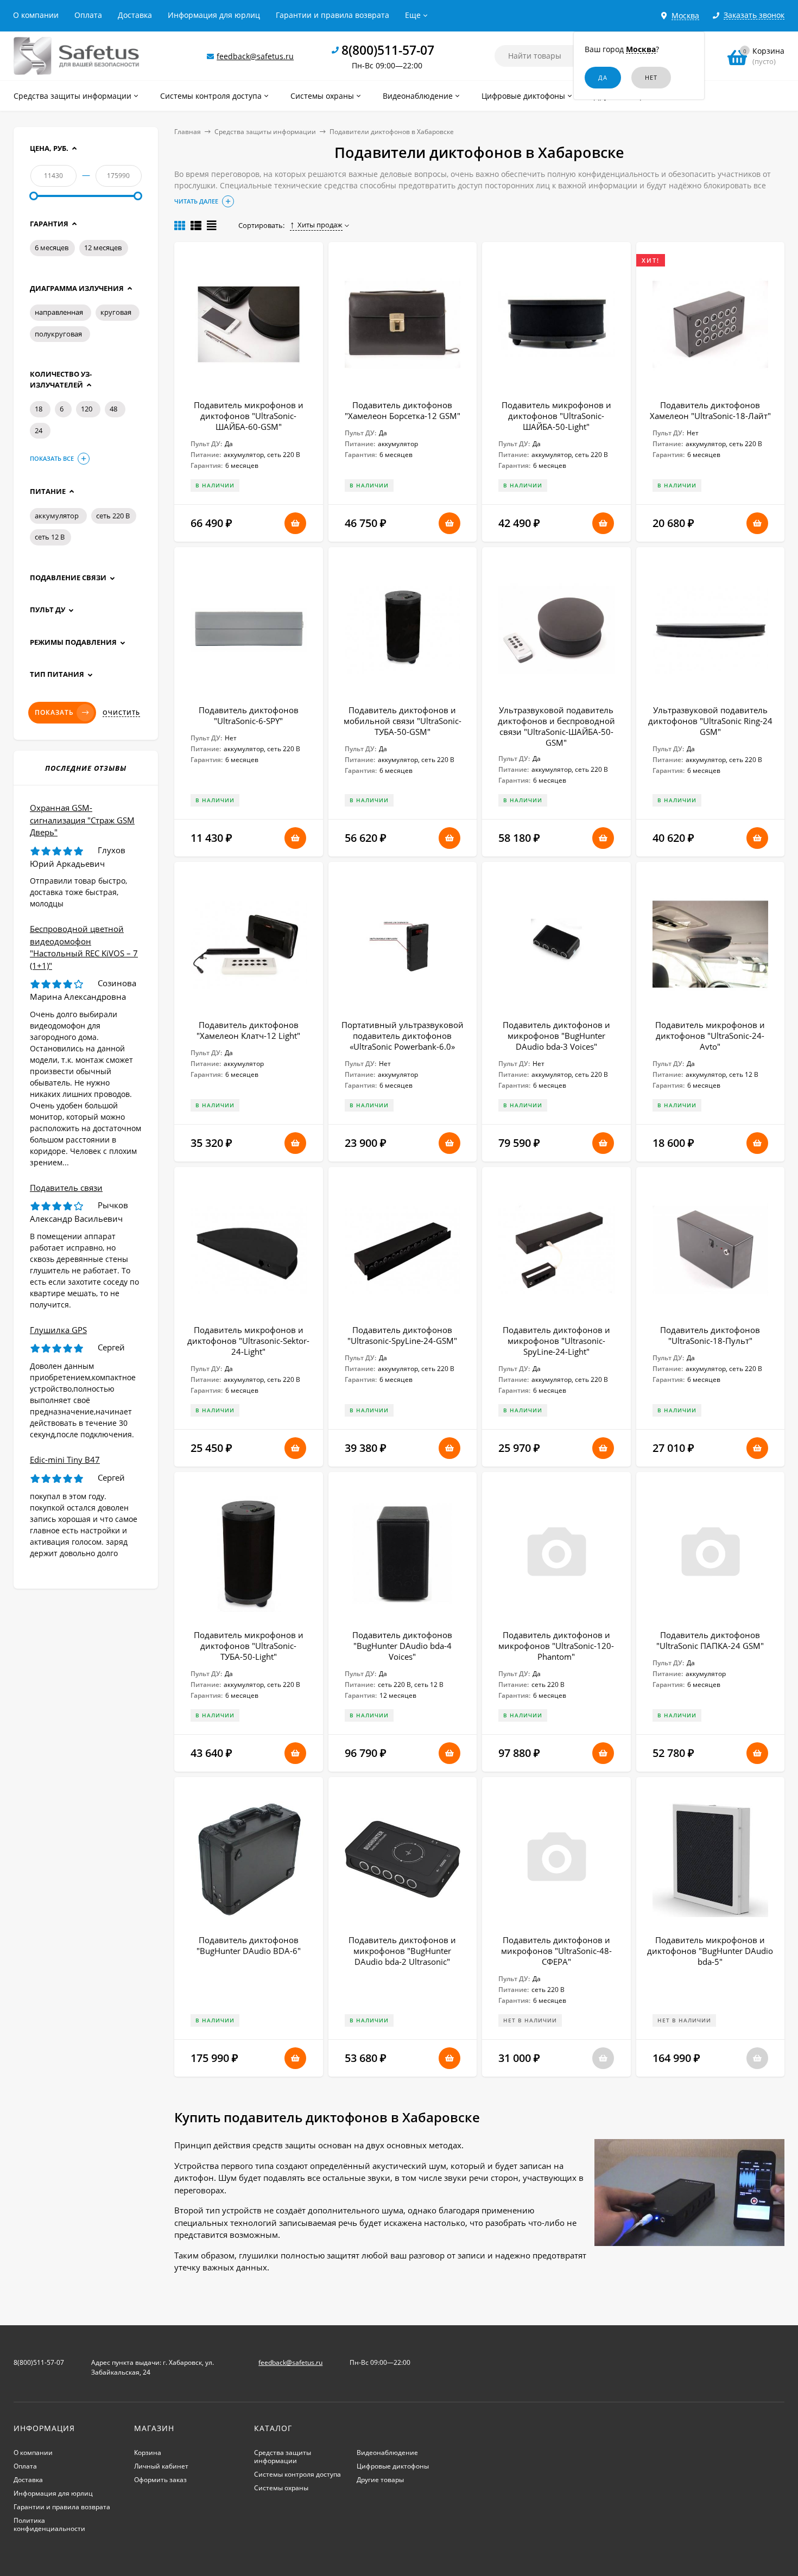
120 (87, 409)
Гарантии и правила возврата (332, 15)
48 (113, 409)
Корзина (148, 2453)
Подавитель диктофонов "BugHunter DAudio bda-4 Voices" (402, 1646)
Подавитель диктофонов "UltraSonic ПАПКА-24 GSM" (710, 1640)
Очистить (121, 713)
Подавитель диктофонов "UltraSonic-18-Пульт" (710, 1335)
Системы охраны (281, 2488)
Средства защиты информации (265, 132)
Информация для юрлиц (214, 15)
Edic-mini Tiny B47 (65, 1460)
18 (39, 409)
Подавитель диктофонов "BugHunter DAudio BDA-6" (249, 1945)
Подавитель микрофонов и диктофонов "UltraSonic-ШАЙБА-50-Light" (556, 416)
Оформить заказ (160, 2480)
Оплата (88, 15)
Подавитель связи (66, 1188)
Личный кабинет (161, 2466)
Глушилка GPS (58, 1330)
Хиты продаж (320, 225)
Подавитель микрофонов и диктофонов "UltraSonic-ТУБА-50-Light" (249, 1646)
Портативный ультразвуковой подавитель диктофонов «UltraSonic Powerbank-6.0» (403, 1036)
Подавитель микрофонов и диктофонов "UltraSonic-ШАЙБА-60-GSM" (249, 416)
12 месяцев (103, 248)
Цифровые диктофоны (393, 2466)
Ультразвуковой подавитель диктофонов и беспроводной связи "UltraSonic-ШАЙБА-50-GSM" (556, 726)
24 (39, 430)
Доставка (135, 15)
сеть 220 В (113, 516)
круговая (116, 312)
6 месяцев (52, 248)
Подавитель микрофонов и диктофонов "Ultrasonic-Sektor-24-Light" (248, 1341)
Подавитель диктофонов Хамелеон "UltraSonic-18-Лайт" (710, 410)
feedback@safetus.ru (255, 56)
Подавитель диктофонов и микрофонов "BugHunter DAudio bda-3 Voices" (556, 1036)
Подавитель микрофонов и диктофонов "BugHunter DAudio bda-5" (710, 1951)
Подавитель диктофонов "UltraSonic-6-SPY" (249, 715)
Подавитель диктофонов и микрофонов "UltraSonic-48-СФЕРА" (556, 1951)
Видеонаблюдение (387, 2453)
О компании (36, 15)
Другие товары (380, 2480)
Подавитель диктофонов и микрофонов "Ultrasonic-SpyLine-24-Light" (556, 1341)
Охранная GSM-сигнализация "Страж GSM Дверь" (82, 820)
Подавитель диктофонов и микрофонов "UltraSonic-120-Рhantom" (556, 1646)
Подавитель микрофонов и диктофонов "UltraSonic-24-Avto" (710, 1036)
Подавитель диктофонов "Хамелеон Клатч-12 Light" (248, 1030)
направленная (59, 312)
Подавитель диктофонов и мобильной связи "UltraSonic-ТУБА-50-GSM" (403, 721)
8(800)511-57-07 (388, 50)
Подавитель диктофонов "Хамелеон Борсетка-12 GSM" (403, 410)
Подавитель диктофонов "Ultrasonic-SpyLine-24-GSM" (402, 1335)
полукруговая (58, 334)
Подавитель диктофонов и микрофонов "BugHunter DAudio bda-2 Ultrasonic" (402, 1951)
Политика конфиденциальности (49, 2524)
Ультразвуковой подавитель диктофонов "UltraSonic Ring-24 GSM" (710, 721)
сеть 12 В (50, 537)
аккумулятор (57, 516)
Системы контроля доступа (297, 2474)
